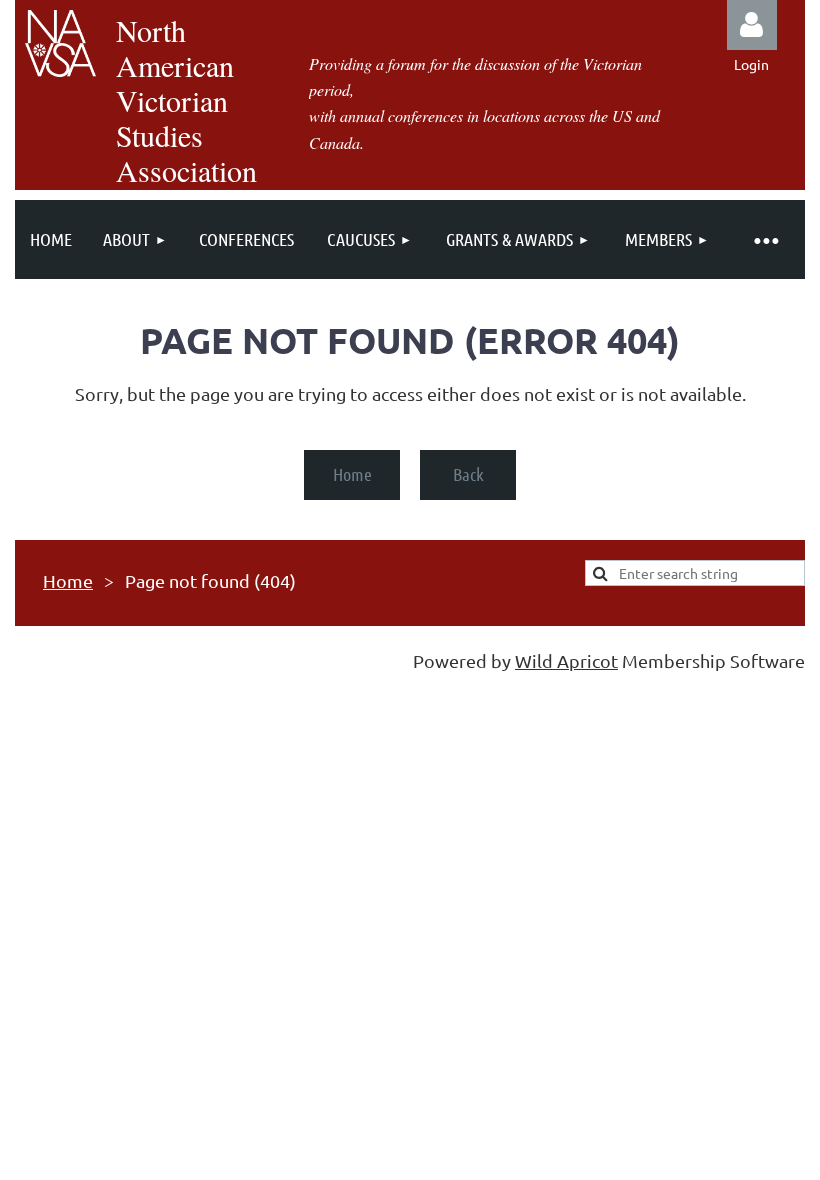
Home (352, 474)
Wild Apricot (566, 660)
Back (468, 474)
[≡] (765, 239)
